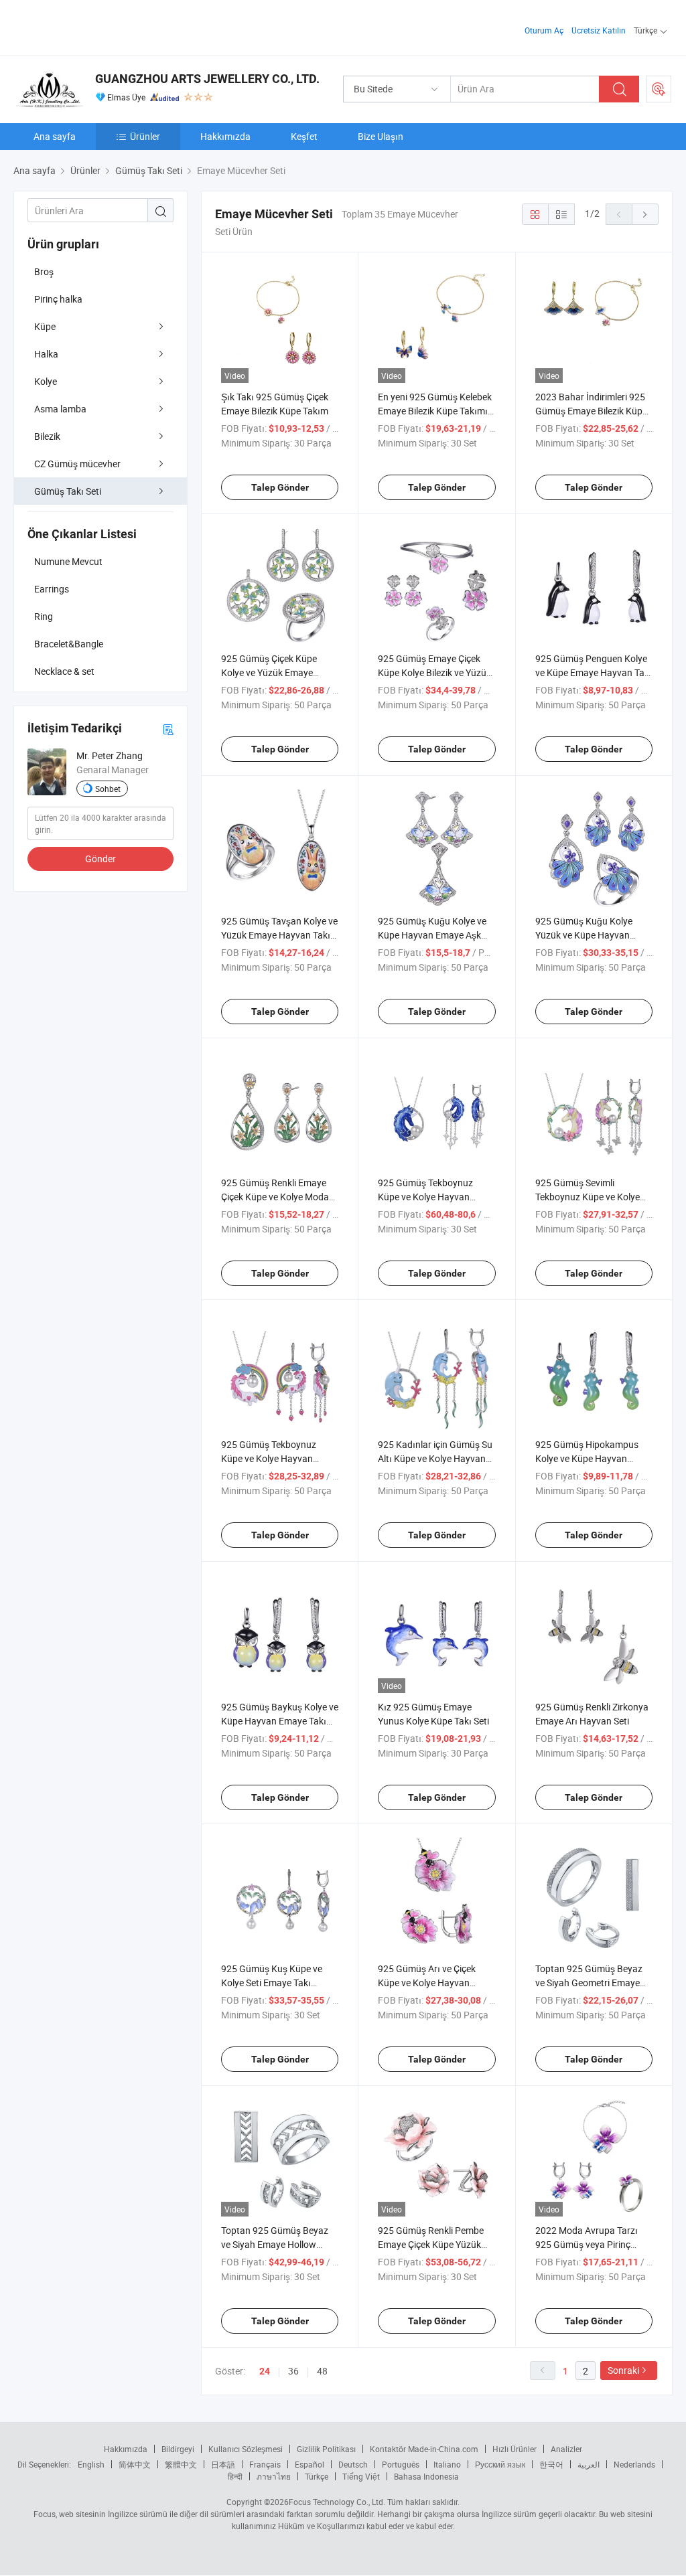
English (91, 2464)
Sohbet (108, 789)
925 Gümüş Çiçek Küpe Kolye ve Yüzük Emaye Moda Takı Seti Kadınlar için (278, 672)
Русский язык (500, 2464)
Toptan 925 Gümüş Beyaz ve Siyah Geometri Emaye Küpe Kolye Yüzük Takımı (589, 1983)
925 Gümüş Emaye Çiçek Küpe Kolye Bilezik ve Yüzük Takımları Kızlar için (434, 672)
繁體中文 (181, 2464)
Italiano (447, 2464)
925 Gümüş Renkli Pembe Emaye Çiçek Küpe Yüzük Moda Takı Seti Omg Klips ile (436, 2244)
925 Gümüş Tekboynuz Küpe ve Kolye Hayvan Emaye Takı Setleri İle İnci (273, 1458)
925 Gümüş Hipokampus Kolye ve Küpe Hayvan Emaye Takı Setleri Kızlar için (594, 1458)
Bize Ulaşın (381, 136)
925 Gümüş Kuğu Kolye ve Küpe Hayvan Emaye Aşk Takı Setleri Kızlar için (432, 935)
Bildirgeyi (178, 2449)
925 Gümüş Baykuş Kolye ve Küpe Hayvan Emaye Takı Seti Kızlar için (280, 1721)
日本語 (223, 2464)
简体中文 (135, 2464)
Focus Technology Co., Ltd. (337, 2502)
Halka (46, 354)
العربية (589, 2464)
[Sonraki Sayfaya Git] (645, 214)
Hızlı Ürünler (514, 2449)
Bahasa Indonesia (426, 2476)
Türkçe (317, 2476)
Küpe (45, 326)
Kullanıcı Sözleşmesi (246, 2449)
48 (322, 2371)
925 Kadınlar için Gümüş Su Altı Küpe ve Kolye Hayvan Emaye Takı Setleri (435, 1458)
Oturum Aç (544, 30)
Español (310, 2464)
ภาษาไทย (274, 2476)
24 (265, 2371)
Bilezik (47, 436)
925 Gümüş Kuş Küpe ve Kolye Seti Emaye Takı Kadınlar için (272, 1983)
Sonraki (623, 2370)
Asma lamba (60, 409)
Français (265, 2464)
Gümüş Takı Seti (68, 491)
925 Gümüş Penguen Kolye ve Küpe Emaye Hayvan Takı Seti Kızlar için (594, 672)
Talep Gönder (280, 487)
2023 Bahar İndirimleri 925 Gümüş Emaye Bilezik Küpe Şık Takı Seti (591, 411)
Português (401, 2464)
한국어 (551, 2464)
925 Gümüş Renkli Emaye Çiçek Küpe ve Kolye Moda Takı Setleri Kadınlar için (275, 1197)
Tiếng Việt (361, 2476)
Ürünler (145, 136)
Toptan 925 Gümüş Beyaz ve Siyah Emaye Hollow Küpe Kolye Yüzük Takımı (275, 2244)
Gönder (100, 859)
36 (293, 2371)
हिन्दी (235, 2476)
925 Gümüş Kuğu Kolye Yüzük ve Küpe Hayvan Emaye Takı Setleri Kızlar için (594, 935)
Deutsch (353, 2464)
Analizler (566, 2449)
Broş (44, 271)
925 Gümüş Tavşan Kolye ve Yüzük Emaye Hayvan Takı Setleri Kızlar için (279, 935)
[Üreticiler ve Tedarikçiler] (99, 26)
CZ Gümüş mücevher (77, 464)
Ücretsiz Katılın (599, 30)
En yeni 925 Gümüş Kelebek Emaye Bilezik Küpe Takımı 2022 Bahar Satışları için (435, 411)
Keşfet (304, 136)
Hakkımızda (225, 136)
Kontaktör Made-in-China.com (424, 2449)
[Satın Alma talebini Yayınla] (659, 89)
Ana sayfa (55, 136)
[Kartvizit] (168, 729)
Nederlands (634, 2464)
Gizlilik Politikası (326, 2449)
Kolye (46, 381)
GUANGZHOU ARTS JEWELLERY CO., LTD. (207, 79)
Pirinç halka (58, 299)
